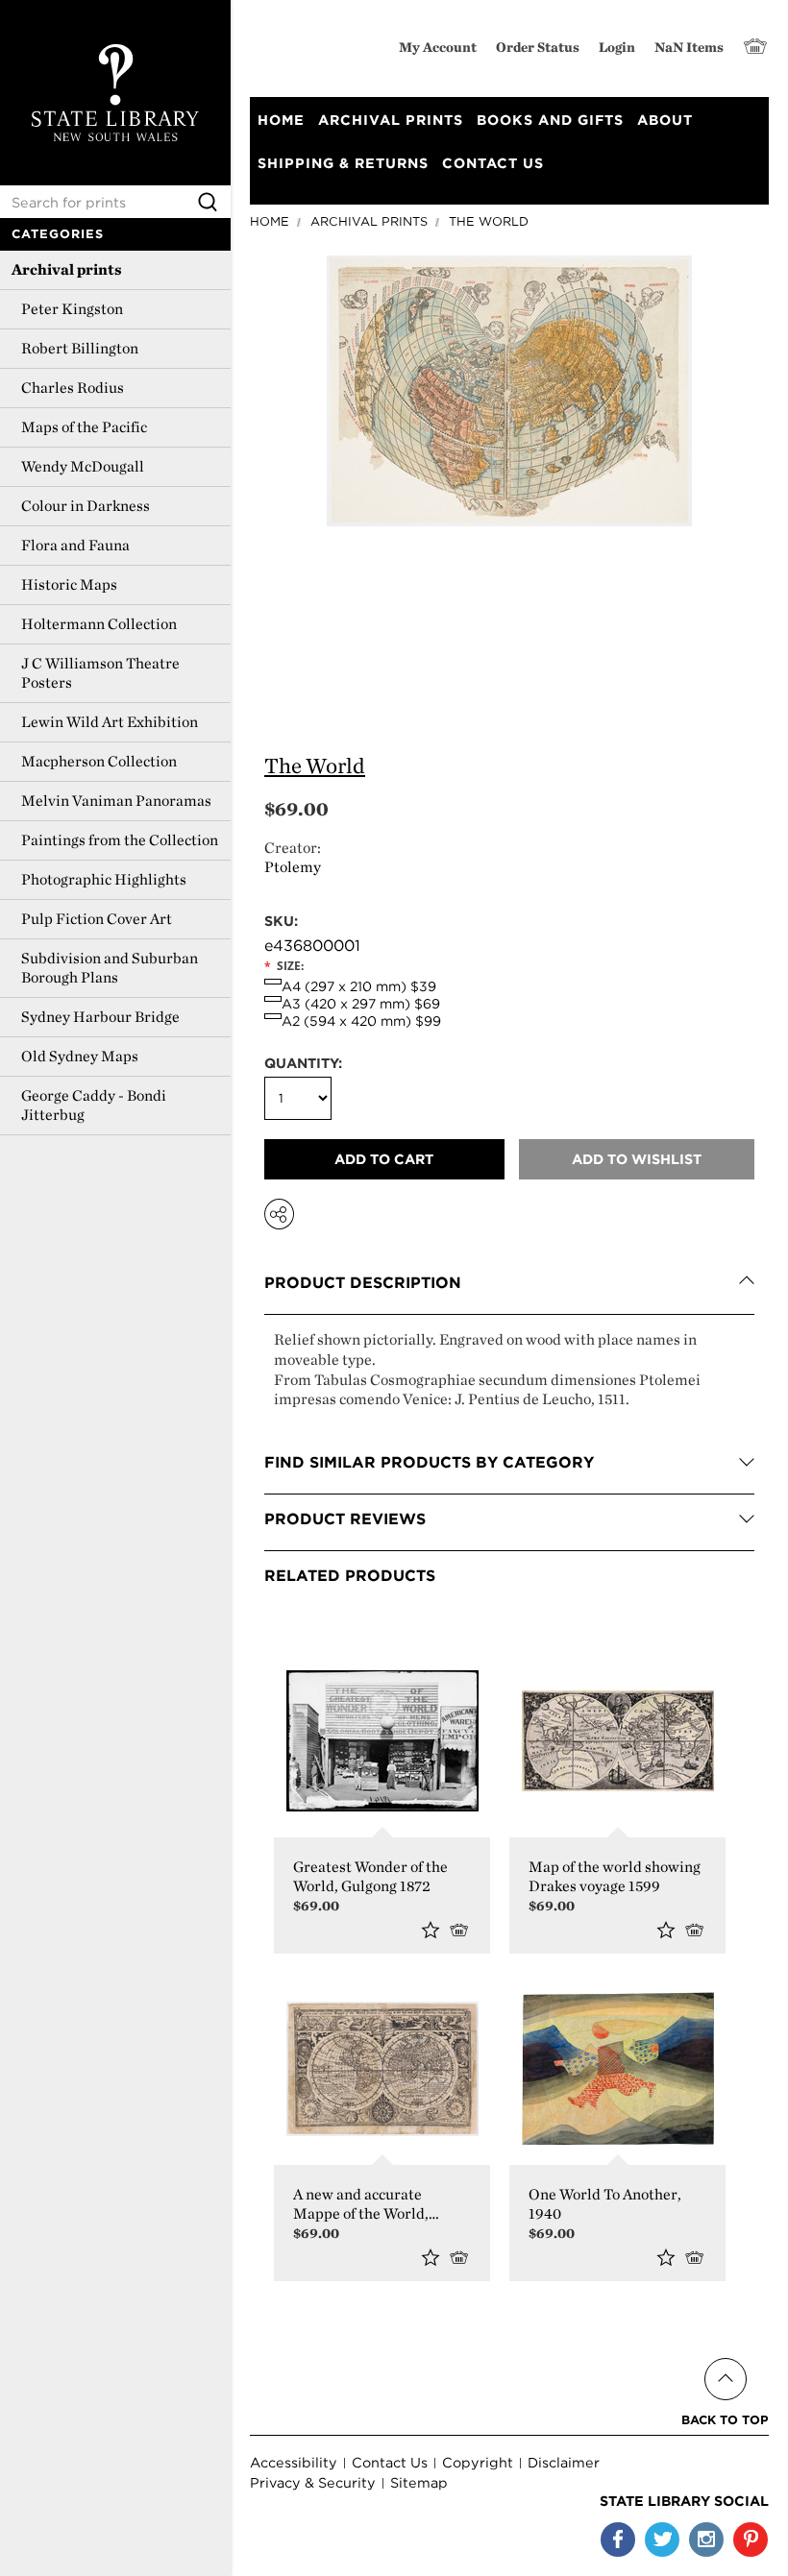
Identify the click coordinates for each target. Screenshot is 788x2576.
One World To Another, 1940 (605, 2204)
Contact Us (390, 2462)
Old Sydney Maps (80, 1056)
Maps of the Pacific (84, 427)
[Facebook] (618, 2540)
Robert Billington (80, 348)
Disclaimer (564, 2462)
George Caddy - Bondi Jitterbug (94, 1105)
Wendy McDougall (83, 466)
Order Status (538, 47)
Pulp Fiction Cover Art (97, 919)
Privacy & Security (313, 2482)
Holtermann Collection (99, 624)
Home (270, 221)
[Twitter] (662, 2540)
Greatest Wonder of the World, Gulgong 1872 (370, 1876)
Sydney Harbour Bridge (100, 1017)
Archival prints (67, 269)
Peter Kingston (72, 309)
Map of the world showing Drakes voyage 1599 (615, 1876)
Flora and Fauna (75, 545)
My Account (438, 47)
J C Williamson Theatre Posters (100, 673)
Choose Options (463, 1929)
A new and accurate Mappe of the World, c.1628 (361, 2204)
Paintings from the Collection (120, 840)
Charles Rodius (73, 388)
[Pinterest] (751, 2540)
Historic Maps (69, 584)
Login (617, 47)
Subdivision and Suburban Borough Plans (110, 968)
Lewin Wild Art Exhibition (110, 722)
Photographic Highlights (104, 879)
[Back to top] (725, 2357)
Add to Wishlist (431, 1930)
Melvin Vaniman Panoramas (116, 801)
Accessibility (294, 2462)
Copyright (478, 2462)
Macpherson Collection (99, 761)
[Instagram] (706, 2540)
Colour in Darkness (86, 506)
